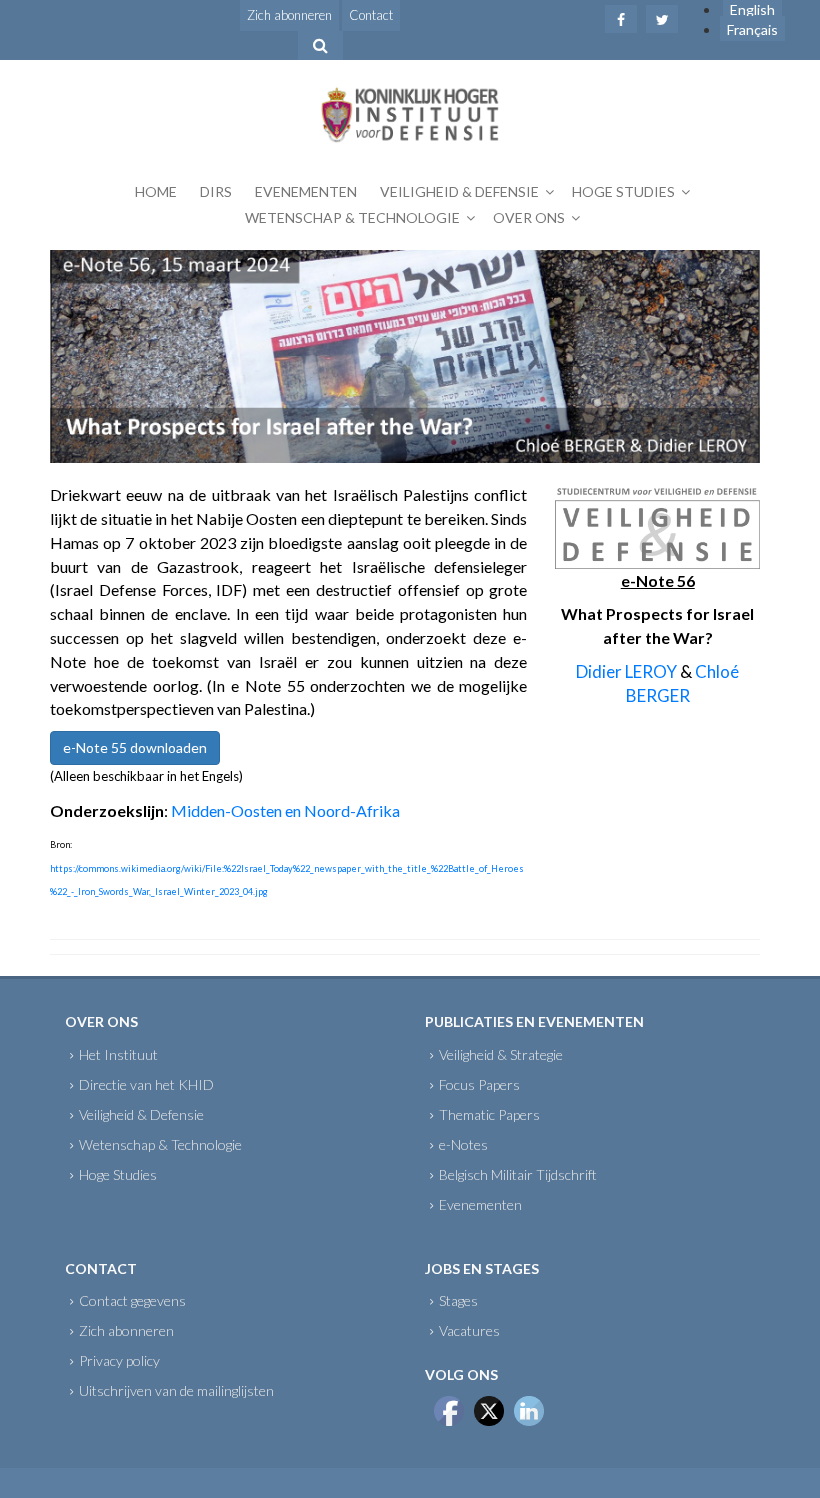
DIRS (216, 191)
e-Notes (463, 1144)
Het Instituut (118, 1054)
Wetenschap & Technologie (352, 217)
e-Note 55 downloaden (135, 747)
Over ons (529, 217)
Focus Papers (479, 1084)
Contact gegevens (132, 1300)
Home (156, 191)
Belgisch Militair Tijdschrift (518, 1174)
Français (752, 29)
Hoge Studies (623, 191)
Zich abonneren (289, 15)
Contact (371, 15)
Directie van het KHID (146, 1084)
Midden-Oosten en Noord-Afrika (285, 810)
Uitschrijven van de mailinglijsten (176, 1390)
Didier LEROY (626, 671)
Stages (458, 1300)
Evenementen (306, 191)
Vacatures (469, 1330)
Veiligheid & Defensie (459, 191)
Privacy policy (119, 1360)
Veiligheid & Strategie (501, 1054)
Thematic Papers (489, 1114)
